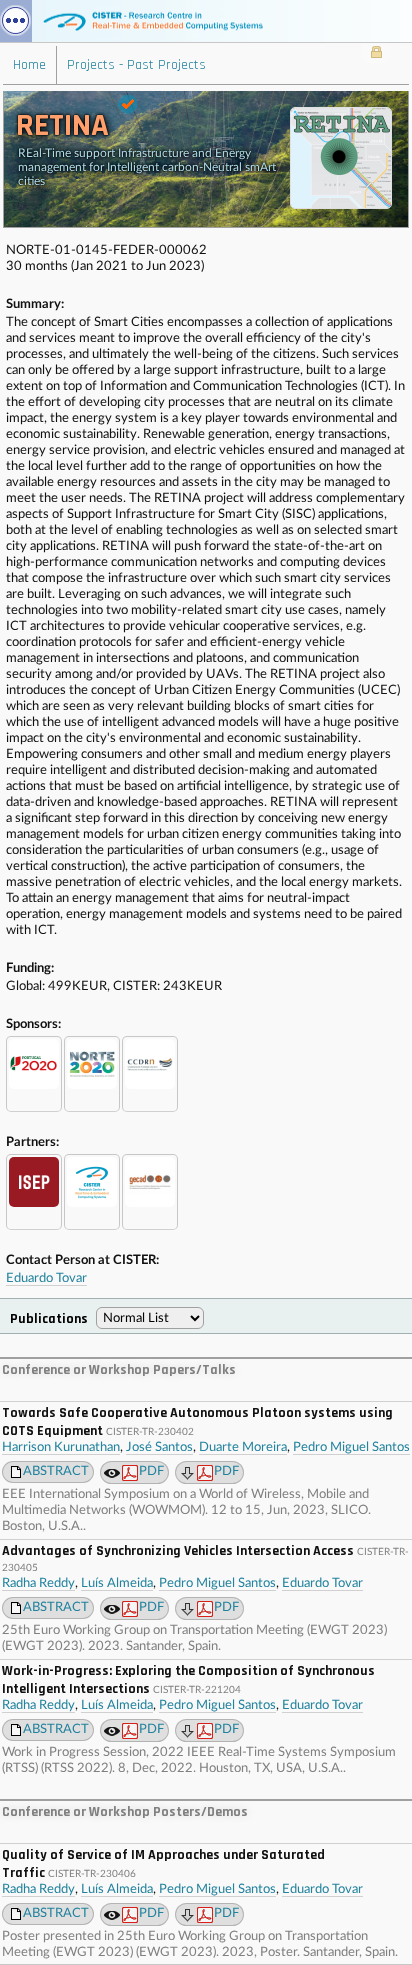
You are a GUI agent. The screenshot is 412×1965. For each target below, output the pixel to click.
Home (29, 65)
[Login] (376, 54)
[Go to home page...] (206, 21)
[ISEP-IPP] (34, 1192)
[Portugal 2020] (34, 1074)
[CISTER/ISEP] (92, 1192)
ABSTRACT (56, 1471)
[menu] (16, 21)
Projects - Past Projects (136, 65)
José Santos (159, 1447)
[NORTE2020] (92, 1074)
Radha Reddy (38, 1583)
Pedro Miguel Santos (351, 1447)
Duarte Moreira (243, 1447)
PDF (151, 1471)
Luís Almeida (117, 1583)
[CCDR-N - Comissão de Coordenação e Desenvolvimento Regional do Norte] (150, 1074)
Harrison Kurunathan (61, 1447)
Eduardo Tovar (46, 1278)
